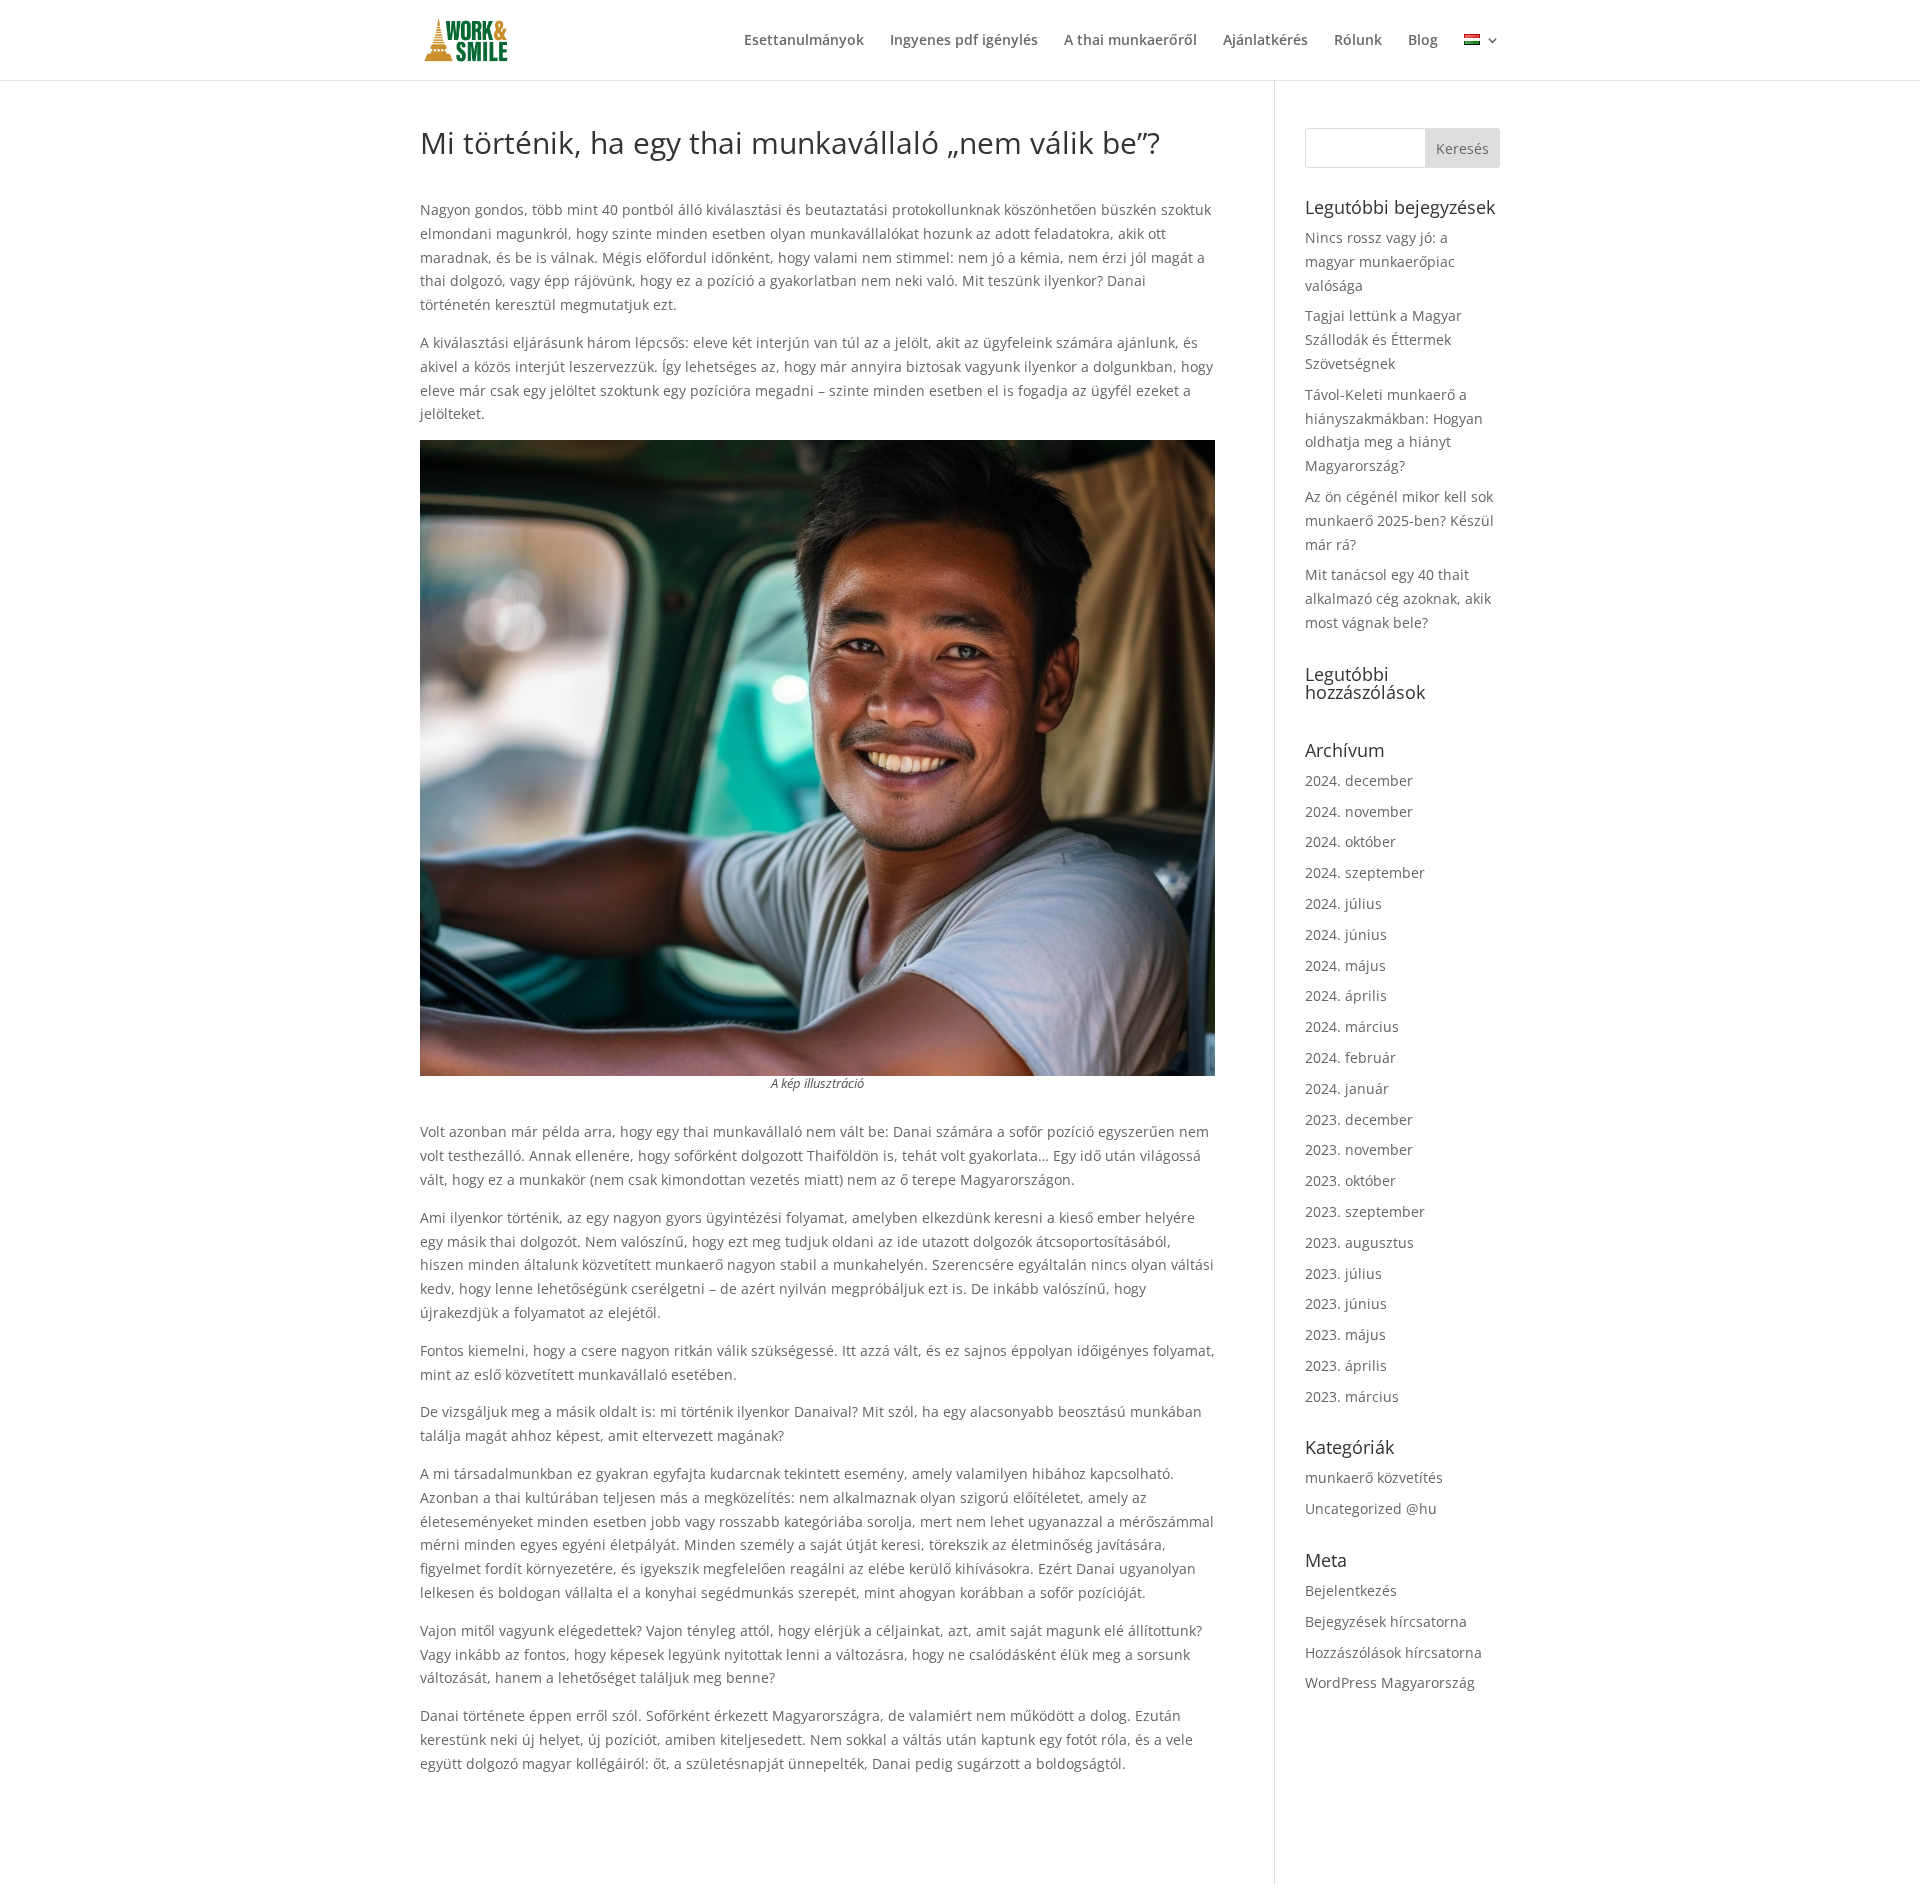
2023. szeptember (1365, 1211)
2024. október (1350, 841)
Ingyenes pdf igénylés (964, 41)
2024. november (1359, 811)
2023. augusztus (1359, 1242)
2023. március (1352, 1396)
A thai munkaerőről (1130, 41)
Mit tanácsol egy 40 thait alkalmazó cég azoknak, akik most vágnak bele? (1398, 598)
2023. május (1345, 1334)
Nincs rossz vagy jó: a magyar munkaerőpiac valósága (1380, 261)
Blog (1423, 41)
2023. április (1346, 1365)
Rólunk (1358, 41)
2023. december (1359, 1119)
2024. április (1346, 995)
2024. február (1350, 1057)
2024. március (1352, 1026)
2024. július (1343, 903)
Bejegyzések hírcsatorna (1386, 1621)
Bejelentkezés (1351, 1590)
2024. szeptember (1365, 872)
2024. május (1345, 965)
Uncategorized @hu (1371, 1508)
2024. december (1359, 780)
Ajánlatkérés (1265, 41)
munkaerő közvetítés (1374, 1477)
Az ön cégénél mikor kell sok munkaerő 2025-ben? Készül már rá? (1399, 520)
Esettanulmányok (804, 41)
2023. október (1350, 1180)
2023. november (1359, 1149)
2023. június (1346, 1303)
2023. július (1343, 1273)
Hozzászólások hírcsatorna (1393, 1652)
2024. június (1346, 934)
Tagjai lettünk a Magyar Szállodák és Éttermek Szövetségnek (1383, 339)
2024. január (1347, 1088)
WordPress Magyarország (1390, 1682)
